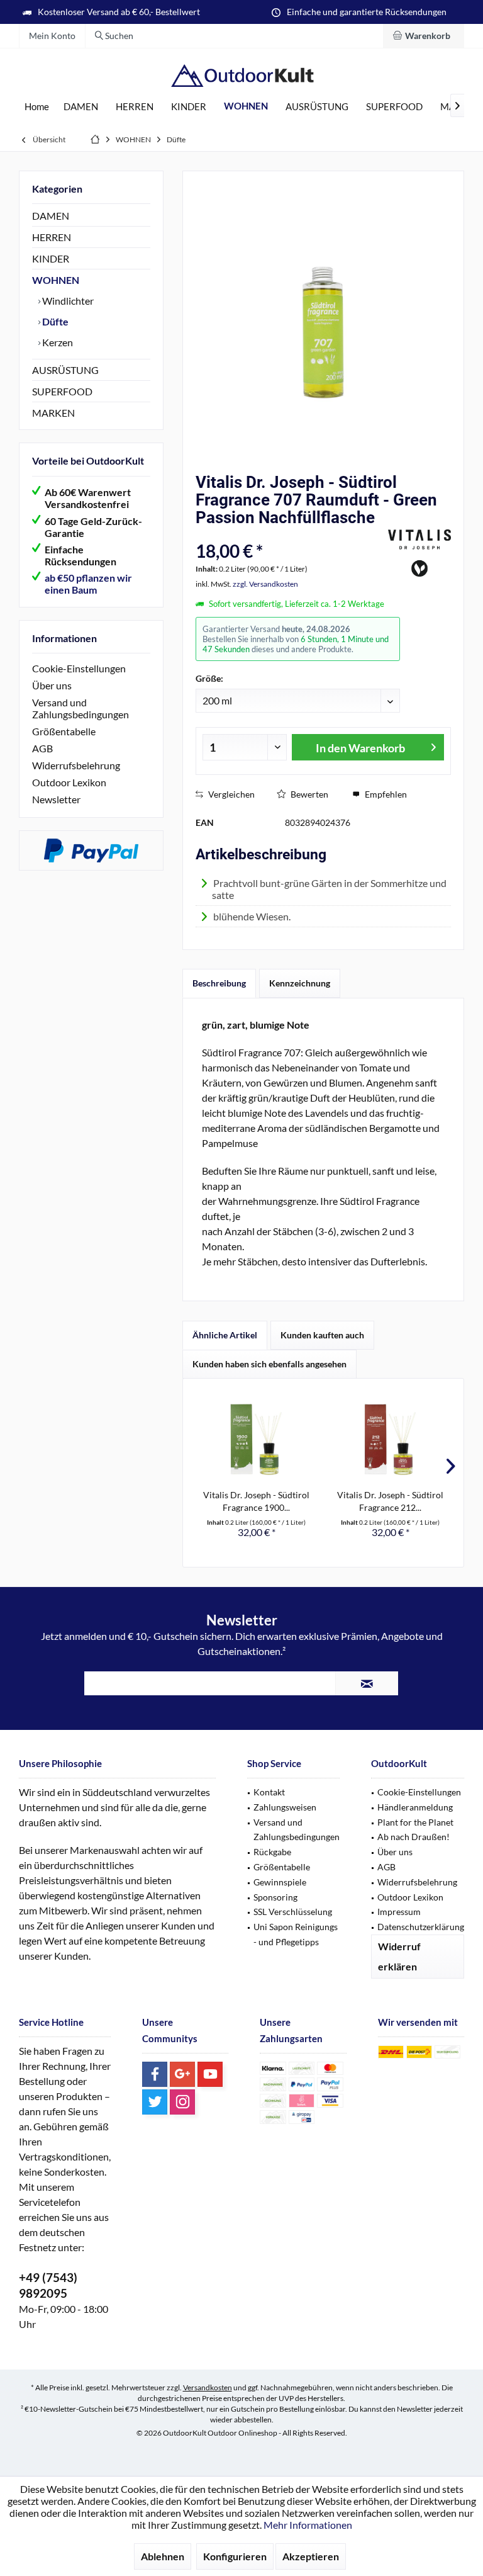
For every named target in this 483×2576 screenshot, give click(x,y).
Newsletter (56, 799)
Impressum (399, 1912)
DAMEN (51, 216)
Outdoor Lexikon (69, 782)
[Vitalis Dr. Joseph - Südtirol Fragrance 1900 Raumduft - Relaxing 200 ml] (256, 1438)
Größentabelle (64, 731)
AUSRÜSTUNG (65, 370)
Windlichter (67, 301)
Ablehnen (163, 2556)
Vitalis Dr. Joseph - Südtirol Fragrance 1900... (256, 1501)
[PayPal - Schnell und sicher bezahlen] (91, 850)
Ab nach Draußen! (414, 1837)
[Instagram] (182, 2102)
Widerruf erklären (399, 1956)
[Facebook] (155, 2074)
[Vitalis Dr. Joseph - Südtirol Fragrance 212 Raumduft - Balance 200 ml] (390, 1438)
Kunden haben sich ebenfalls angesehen (269, 1364)
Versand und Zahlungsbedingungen (80, 708)
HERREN (52, 237)
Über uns (52, 685)
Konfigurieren (235, 2556)
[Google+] (182, 2074)
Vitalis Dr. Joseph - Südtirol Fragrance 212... (390, 1501)
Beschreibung (219, 983)
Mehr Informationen (308, 2525)
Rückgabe (272, 1852)
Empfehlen (385, 794)
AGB (42, 748)
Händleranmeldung (415, 1807)
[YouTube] (210, 2074)
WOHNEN (56, 280)
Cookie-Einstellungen (79, 668)
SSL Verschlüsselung (293, 1912)
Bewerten (308, 794)
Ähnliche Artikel (225, 1335)
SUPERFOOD (62, 391)
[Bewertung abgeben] (290, 534)
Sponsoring (275, 1897)
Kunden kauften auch (322, 1335)
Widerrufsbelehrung (76, 765)
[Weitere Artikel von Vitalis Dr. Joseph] (419, 553)
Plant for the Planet (415, 1822)
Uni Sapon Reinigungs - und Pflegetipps (296, 1934)
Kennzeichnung (300, 983)
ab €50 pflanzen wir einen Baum (88, 584)
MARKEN (53, 413)
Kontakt (269, 1792)
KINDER (51, 258)
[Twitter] (155, 2102)
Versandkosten (208, 2387)
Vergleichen (230, 794)
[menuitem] (424, 36)
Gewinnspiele (280, 1882)
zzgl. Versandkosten (265, 584)
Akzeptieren (311, 2556)
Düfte (54, 321)
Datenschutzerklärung (421, 1927)
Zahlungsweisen (285, 1807)
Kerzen (57, 342)
